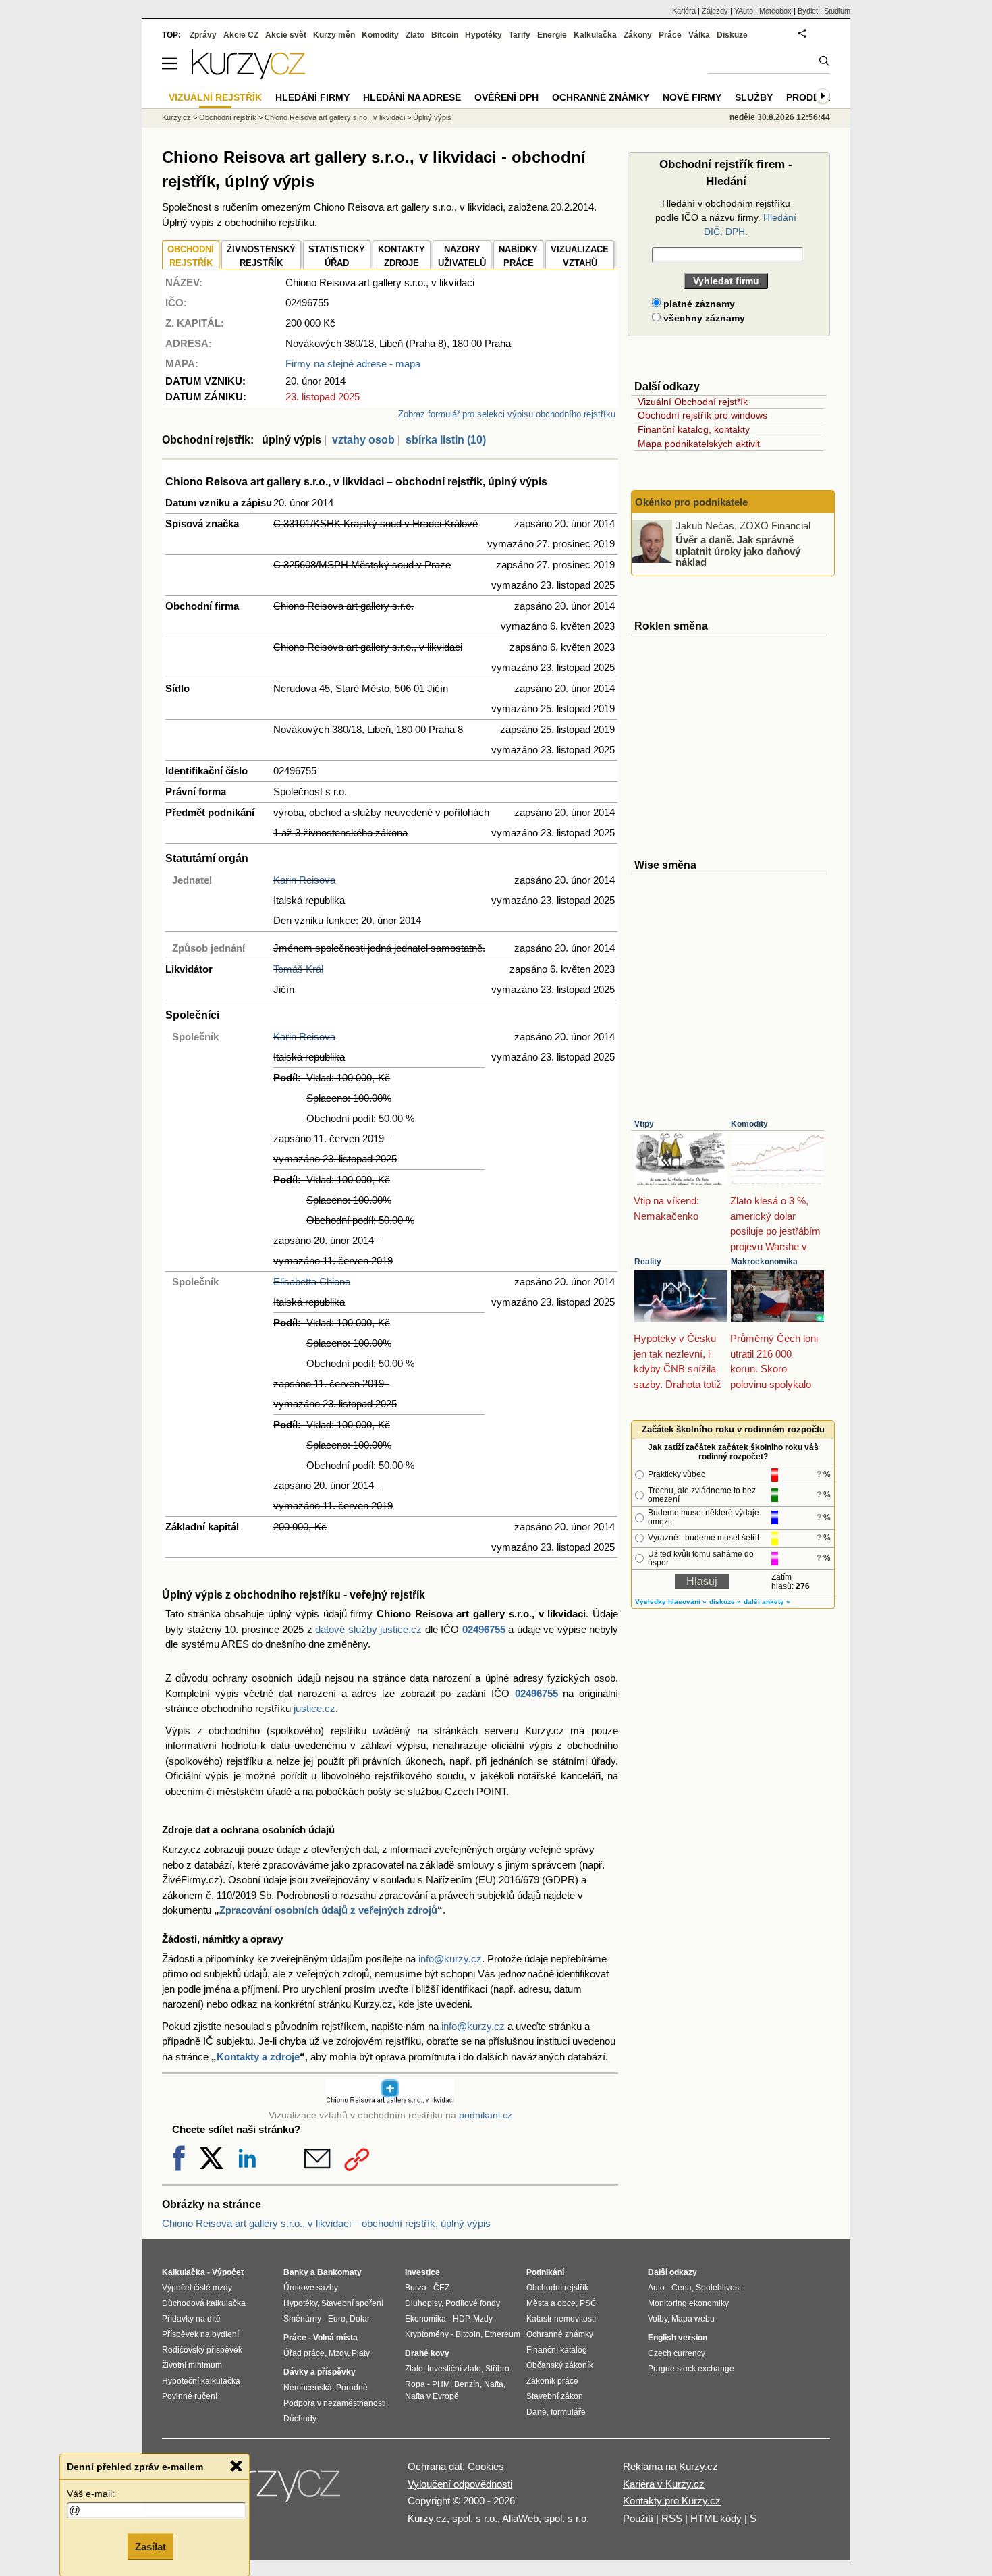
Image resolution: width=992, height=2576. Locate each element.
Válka (699, 35)
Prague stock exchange (691, 2369)
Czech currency (677, 2353)
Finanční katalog (557, 2350)
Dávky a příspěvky (320, 2372)
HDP (461, 2319)
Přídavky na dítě (191, 2319)
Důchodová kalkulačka (204, 2303)
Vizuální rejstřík (215, 97)
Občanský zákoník (560, 2365)
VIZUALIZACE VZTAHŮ (580, 256)
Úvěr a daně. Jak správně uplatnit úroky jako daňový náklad (738, 551)
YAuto (744, 11)
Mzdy (338, 2353)
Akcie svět (286, 35)
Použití (638, 2518)
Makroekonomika (764, 1262)
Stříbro (497, 2369)
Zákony (638, 35)
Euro (337, 2319)
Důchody (300, 2419)
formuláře (568, 2412)
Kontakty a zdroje (258, 2057)
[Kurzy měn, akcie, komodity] (272, 2490)
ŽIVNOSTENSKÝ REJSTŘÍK (261, 256)
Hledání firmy (312, 97)
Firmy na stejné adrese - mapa (353, 364)
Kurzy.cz (176, 117)
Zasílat (150, 2547)
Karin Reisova (304, 880)
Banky (296, 2272)
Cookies (486, 2466)
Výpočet (228, 2272)
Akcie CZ (241, 35)
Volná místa (335, 2338)
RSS (672, 2518)
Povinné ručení (190, 2396)
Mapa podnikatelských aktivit (699, 444)
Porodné (352, 2388)
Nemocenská (308, 2388)
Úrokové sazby (311, 2288)
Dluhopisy (423, 2303)
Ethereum (502, 2334)
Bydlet (808, 11)
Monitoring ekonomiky (688, 2303)
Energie (552, 35)
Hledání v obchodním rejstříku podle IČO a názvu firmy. (726, 217)
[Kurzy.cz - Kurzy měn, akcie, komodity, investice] (248, 75)
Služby (754, 97)
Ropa (415, 2384)
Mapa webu (693, 2319)
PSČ (588, 2303)
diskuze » (725, 1602)
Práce (670, 35)
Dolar (360, 2319)
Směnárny (302, 2319)
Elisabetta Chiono (312, 1282)
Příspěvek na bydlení (200, 2334)
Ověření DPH (506, 97)
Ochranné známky (601, 97)
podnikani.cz (486, 2115)
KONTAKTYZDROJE (402, 256)
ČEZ (441, 2288)
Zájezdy (715, 11)
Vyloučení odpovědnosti (460, 2484)
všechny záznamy (703, 318)
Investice (422, 2272)
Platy (361, 2353)
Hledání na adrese (412, 97)
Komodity (749, 1124)
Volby (658, 2319)
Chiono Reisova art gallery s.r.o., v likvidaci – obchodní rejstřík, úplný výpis (326, 2223)
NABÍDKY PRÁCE (518, 256)
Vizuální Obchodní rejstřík (693, 402)
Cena (682, 2288)
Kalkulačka (595, 35)
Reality (648, 1262)
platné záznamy (698, 304)
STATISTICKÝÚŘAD (337, 256)
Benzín (467, 2384)
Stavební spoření (352, 2303)
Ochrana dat (435, 2466)
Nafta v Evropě (432, 2396)
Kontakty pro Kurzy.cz (672, 2501)
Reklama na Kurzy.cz (670, 2466)
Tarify (520, 35)
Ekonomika (425, 2319)
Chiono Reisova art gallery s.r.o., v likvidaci (335, 117)
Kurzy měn (334, 35)
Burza (416, 2288)
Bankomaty (339, 2272)
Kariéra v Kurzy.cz (664, 2484)
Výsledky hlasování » (671, 1602)
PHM (441, 2384)
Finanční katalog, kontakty (694, 429)
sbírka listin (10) (446, 440)
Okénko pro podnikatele (691, 502)
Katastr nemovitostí (561, 2319)
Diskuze (732, 35)
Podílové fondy (473, 2303)
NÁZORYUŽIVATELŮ (462, 256)
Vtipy (644, 1124)
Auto (656, 2288)
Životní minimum (192, 2365)
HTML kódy (716, 2518)
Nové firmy (692, 97)
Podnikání (545, 2272)
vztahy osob (363, 440)
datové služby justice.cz (368, 1629)
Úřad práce (304, 2353)
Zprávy (203, 35)
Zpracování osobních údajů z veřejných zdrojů (328, 1910)
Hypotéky (484, 35)
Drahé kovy (427, 2353)
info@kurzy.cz (450, 1959)
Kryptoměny (427, 2334)
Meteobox (775, 11)
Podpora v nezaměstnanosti (335, 2403)
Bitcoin (445, 35)
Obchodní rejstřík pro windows (702, 415)
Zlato (415, 35)
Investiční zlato (454, 2369)
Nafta (494, 2384)
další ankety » (767, 1602)
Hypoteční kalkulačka (201, 2381)
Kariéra (684, 11)
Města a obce (551, 2303)
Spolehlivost (718, 2288)
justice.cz (314, 1708)
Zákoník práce (552, 2381)
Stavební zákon (555, 2396)
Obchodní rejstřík (228, 117)
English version (678, 2338)
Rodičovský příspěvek (202, 2350)
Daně (536, 2412)
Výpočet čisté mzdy (197, 2288)
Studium (837, 11)
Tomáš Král (298, 969)
